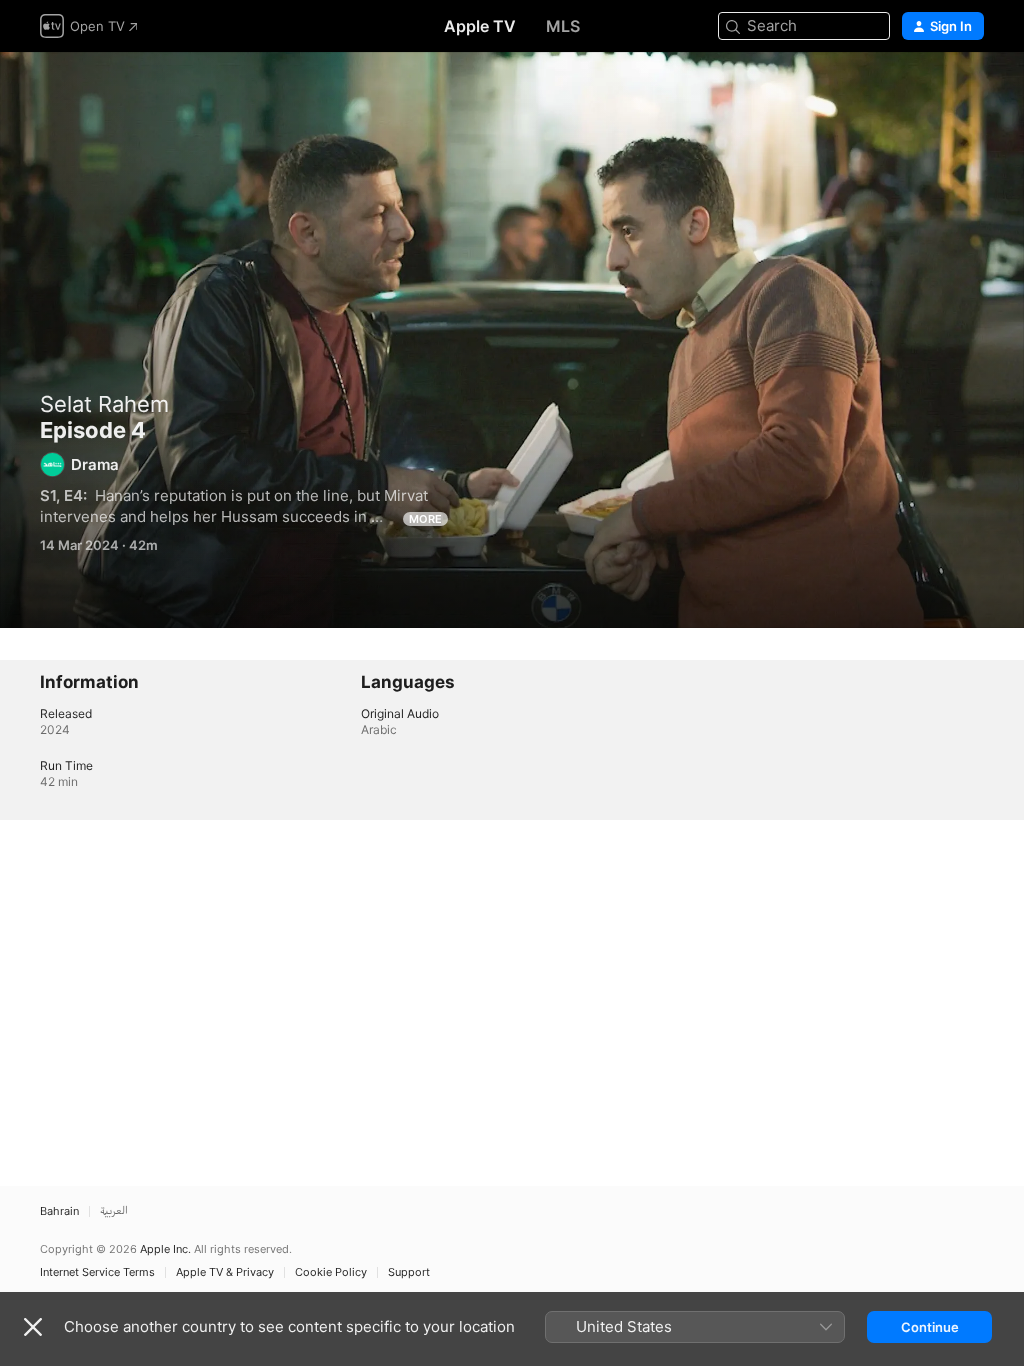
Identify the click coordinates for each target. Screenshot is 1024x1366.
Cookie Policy (331, 1272)
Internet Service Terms (97, 1272)
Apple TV (480, 26)
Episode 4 (512, 340)
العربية (114, 1211)
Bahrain (59, 1211)
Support (409, 1272)
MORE (425, 519)
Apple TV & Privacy (225, 1272)
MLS (563, 26)
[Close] (33, 1327)
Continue (930, 1327)
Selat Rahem (104, 404)
